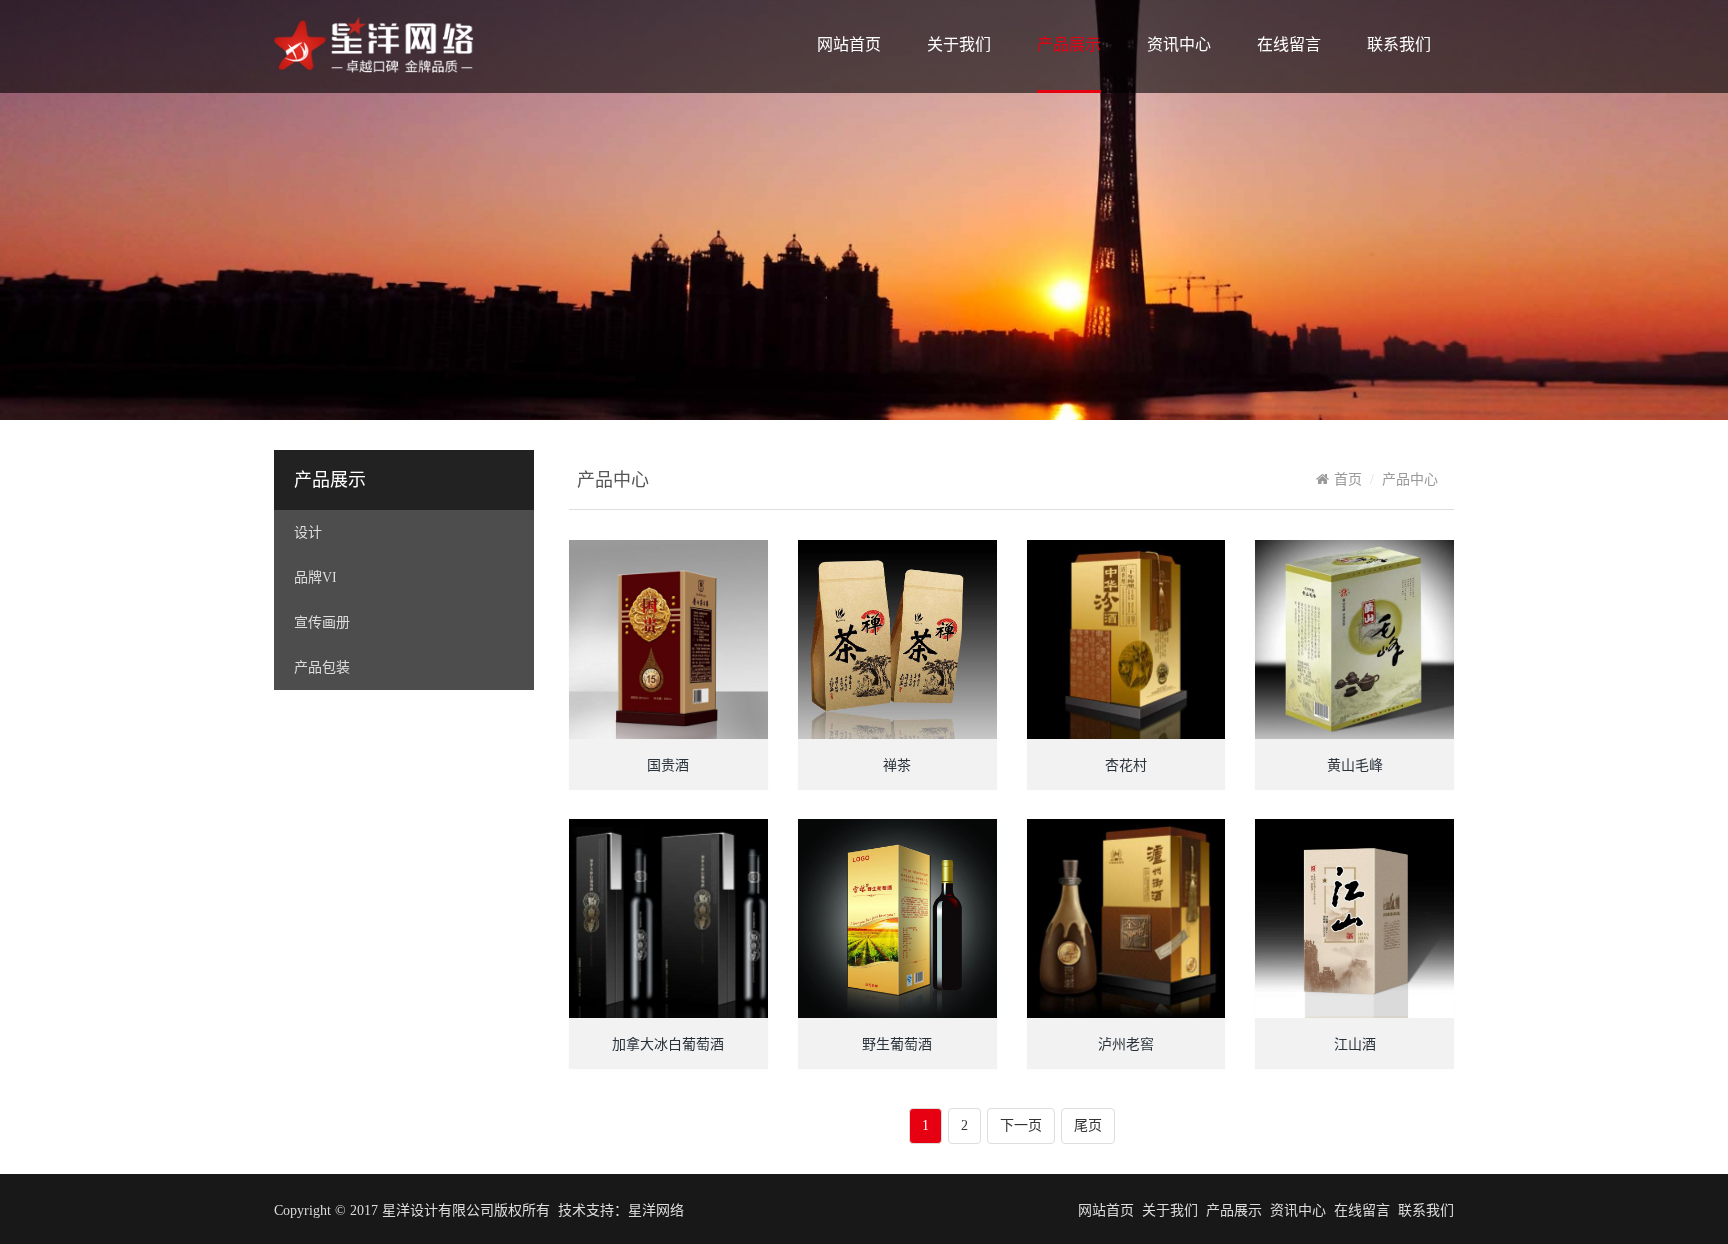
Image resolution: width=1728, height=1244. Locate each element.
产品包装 (322, 667)
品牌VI (315, 577)
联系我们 (1399, 44)
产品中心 (1410, 479)
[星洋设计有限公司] (374, 72)
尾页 (1088, 1125)
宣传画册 (322, 622)
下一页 (1021, 1125)
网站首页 (849, 44)
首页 (1348, 479)
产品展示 (1069, 44)
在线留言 (1289, 44)
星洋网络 (656, 1210)
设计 (308, 532)
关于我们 (959, 44)
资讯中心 (1179, 44)
